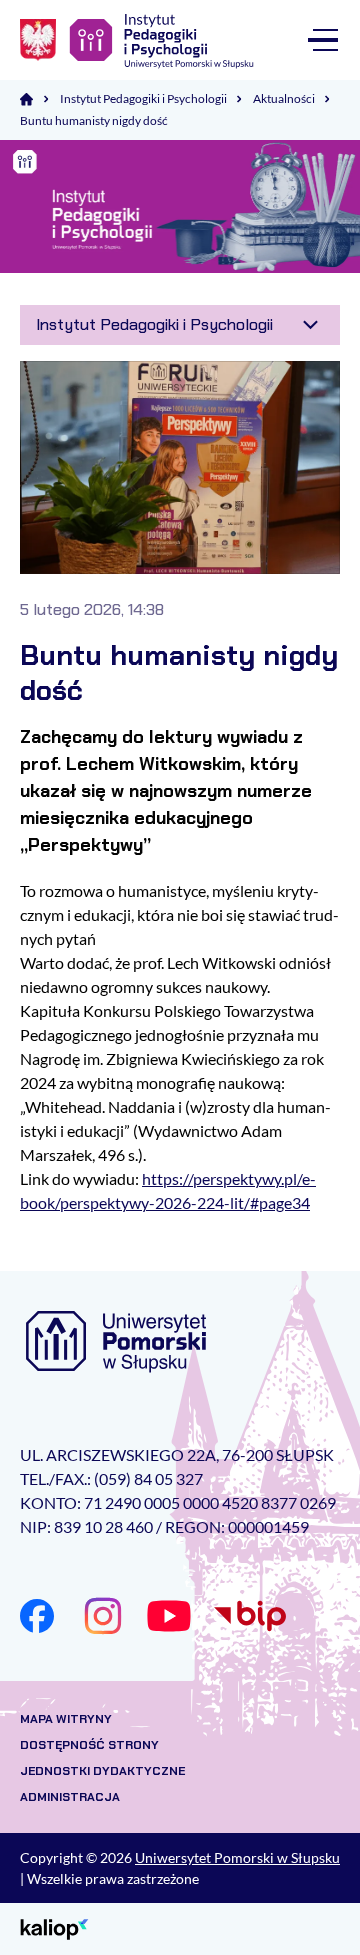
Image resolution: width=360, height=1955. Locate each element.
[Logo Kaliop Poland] (54, 1927)
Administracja (70, 1797)
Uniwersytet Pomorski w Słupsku (237, 1857)
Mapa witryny (66, 1719)
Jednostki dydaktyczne (102, 1771)
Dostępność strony (89, 1745)
